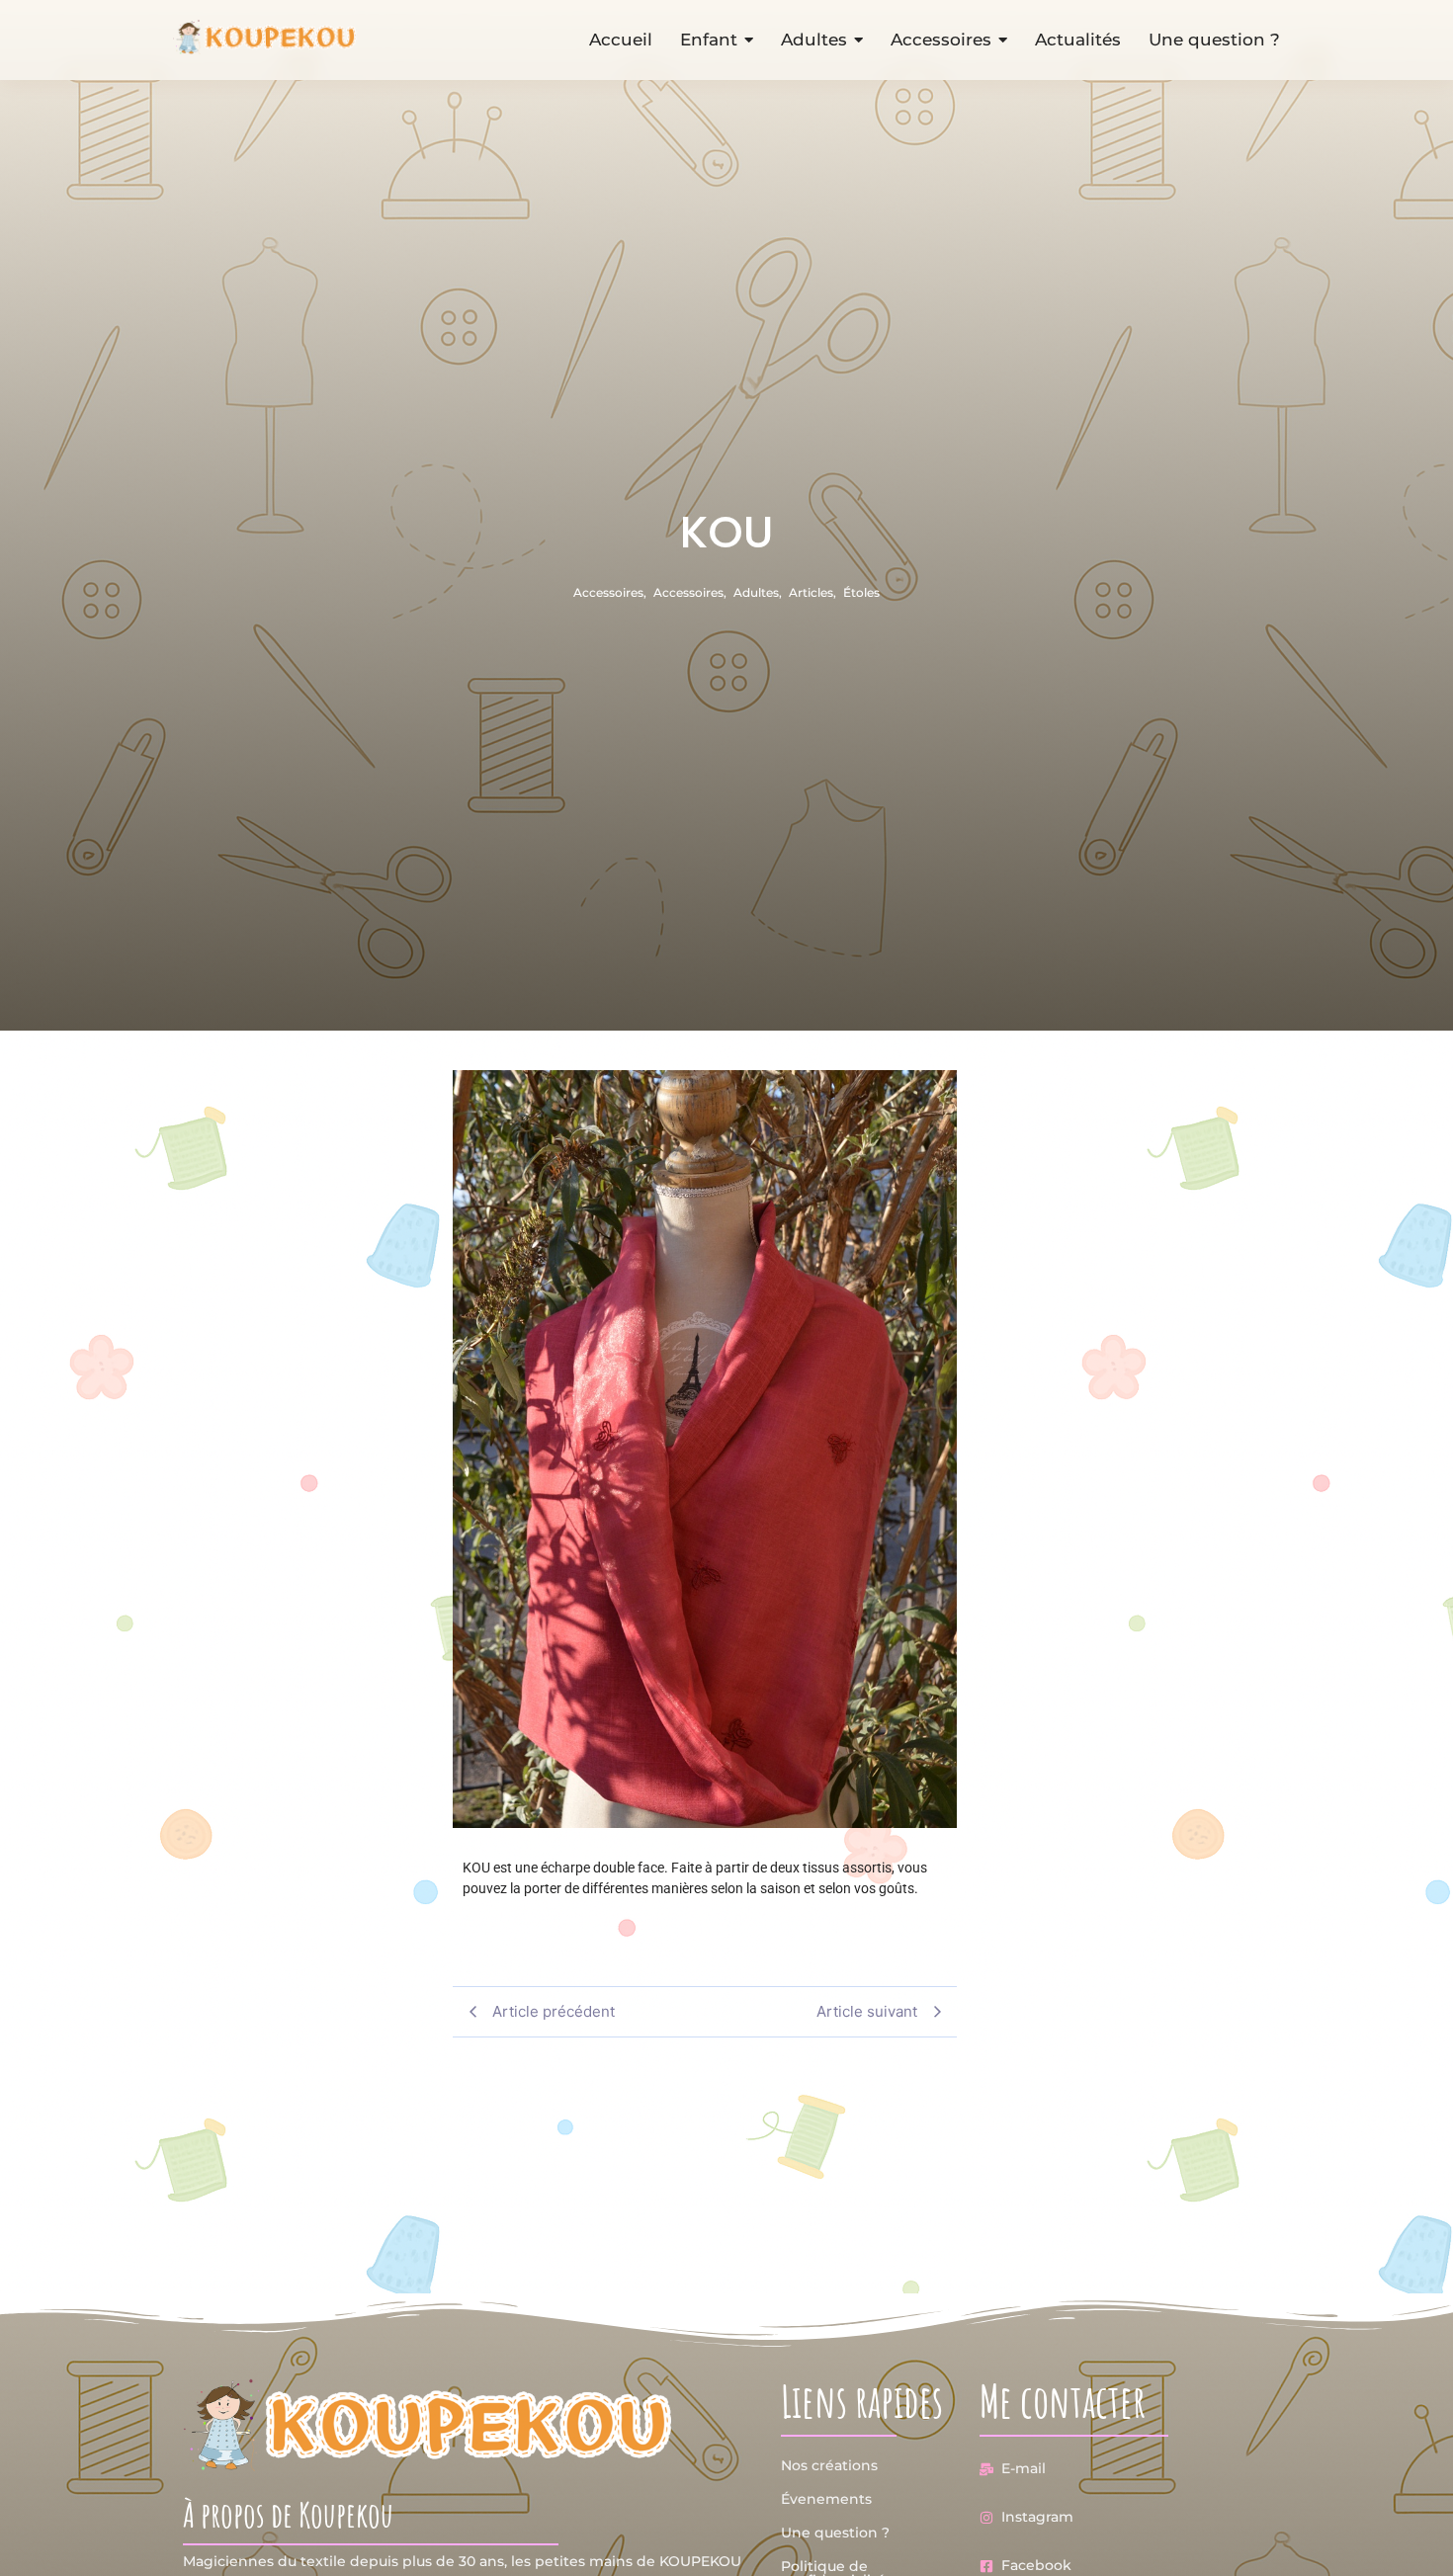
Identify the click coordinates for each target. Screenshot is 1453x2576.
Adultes (758, 592)
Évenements (826, 2499)
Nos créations (829, 2465)
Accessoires (610, 592)
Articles (812, 592)
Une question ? (835, 2533)
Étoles (861, 592)
